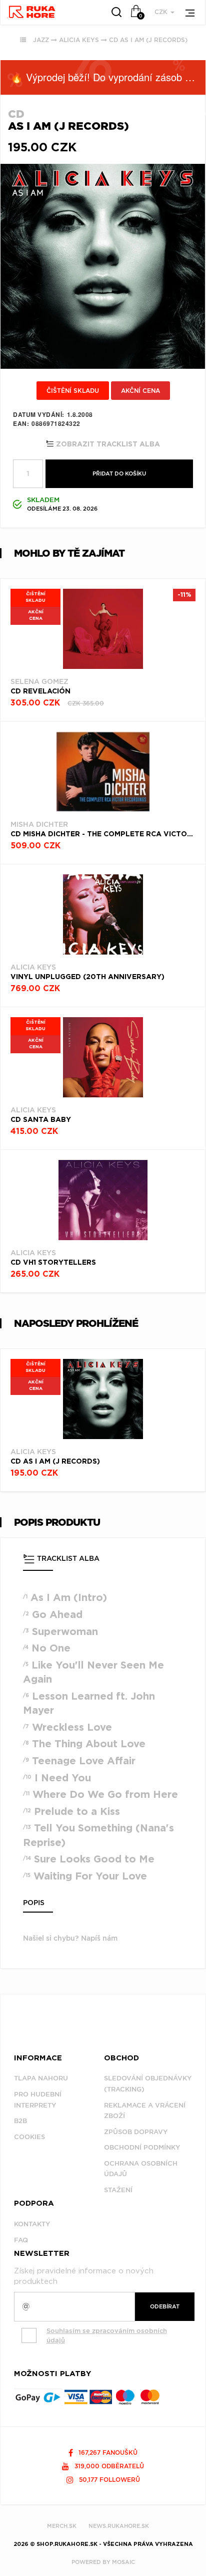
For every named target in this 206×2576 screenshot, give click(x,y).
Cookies (29, 2137)
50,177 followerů (108, 2480)
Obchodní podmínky (142, 2147)
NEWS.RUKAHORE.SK (119, 2526)
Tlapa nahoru (41, 2078)
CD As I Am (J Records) (148, 40)
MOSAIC (123, 2562)
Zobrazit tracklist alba (107, 444)
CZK (162, 12)
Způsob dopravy (136, 2132)
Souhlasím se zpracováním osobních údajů (107, 2335)
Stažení (118, 2190)
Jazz (41, 40)
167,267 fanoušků (107, 2452)
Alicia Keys (79, 40)
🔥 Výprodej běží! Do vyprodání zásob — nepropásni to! (108, 77)
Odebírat (165, 2306)
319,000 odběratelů (108, 2466)
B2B (20, 2121)
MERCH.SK (62, 2526)
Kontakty (32, 2224)
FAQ (21, 2240)
